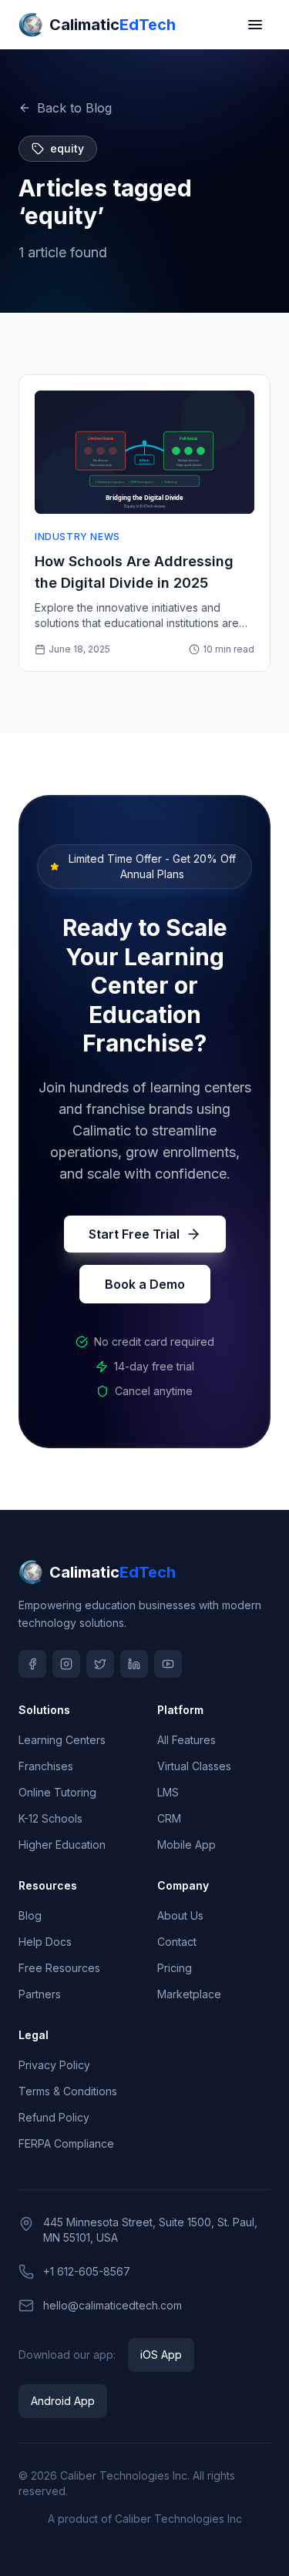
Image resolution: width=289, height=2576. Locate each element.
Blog (30, 1915)
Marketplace (189, 1994)
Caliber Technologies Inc (124, 2475)
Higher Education (62, 1845)
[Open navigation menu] (255, 25)
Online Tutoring (57, 1792)
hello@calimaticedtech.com (113, 2305)
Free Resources (59, 1968)
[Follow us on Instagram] (66, 1664)
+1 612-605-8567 (87, 2271)
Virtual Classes (194, 1766)
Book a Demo (145, 1284)
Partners (40, 1994)
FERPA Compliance (66, 2143)
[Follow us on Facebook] (32, 1664)
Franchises (46, 1766)
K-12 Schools (50, 1818)
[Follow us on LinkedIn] (134, 1664)
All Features (187, 1740)
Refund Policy (54, 2117)
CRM (169, 1818)
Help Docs (45, 1942)
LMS (168, 1792)
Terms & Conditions (68, 2091)
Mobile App (187, 1845)
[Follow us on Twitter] (100, 1664)
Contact (177, 1942)
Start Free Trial (134, 1234)
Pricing (175, 1968)
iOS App (161, 2355)
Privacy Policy (54, 2065)
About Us (180, 1915)
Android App (63, 2401)
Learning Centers (62, 1740)
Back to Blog (74, 108)
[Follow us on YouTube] (168, 1664)
